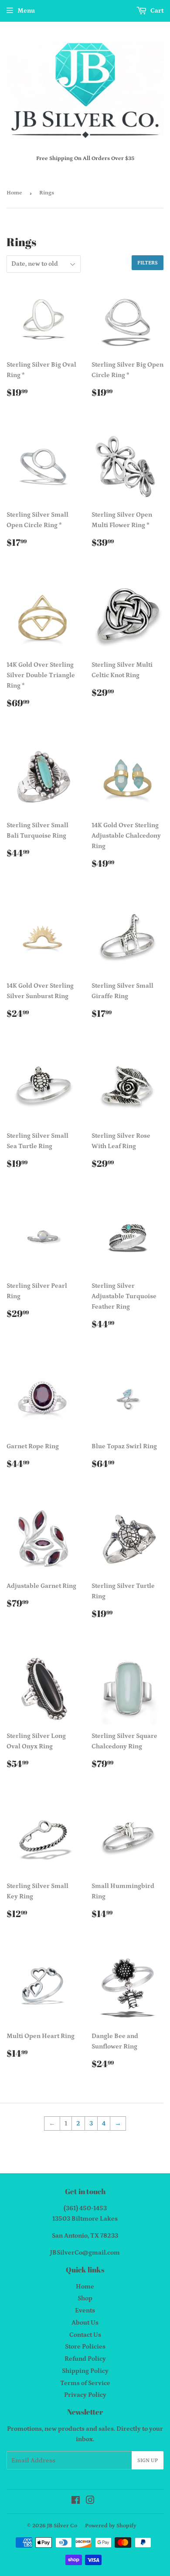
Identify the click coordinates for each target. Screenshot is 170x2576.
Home (14, 193)
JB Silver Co (62, 2526)
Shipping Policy (85, 2371)
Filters (148, 263)
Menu (26, 11)
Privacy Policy (85, 2395)
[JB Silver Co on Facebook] (76, 2501)
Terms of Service (85, 2383)
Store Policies (85, 2347)
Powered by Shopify (111, 2526)
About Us (85, 2323)
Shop (85, 2298)
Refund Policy (85, 2359)
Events (85, 2310)
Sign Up (148, 2461)
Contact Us (85, 2335)
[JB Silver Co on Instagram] (90, 2501)
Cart (156, 11)
